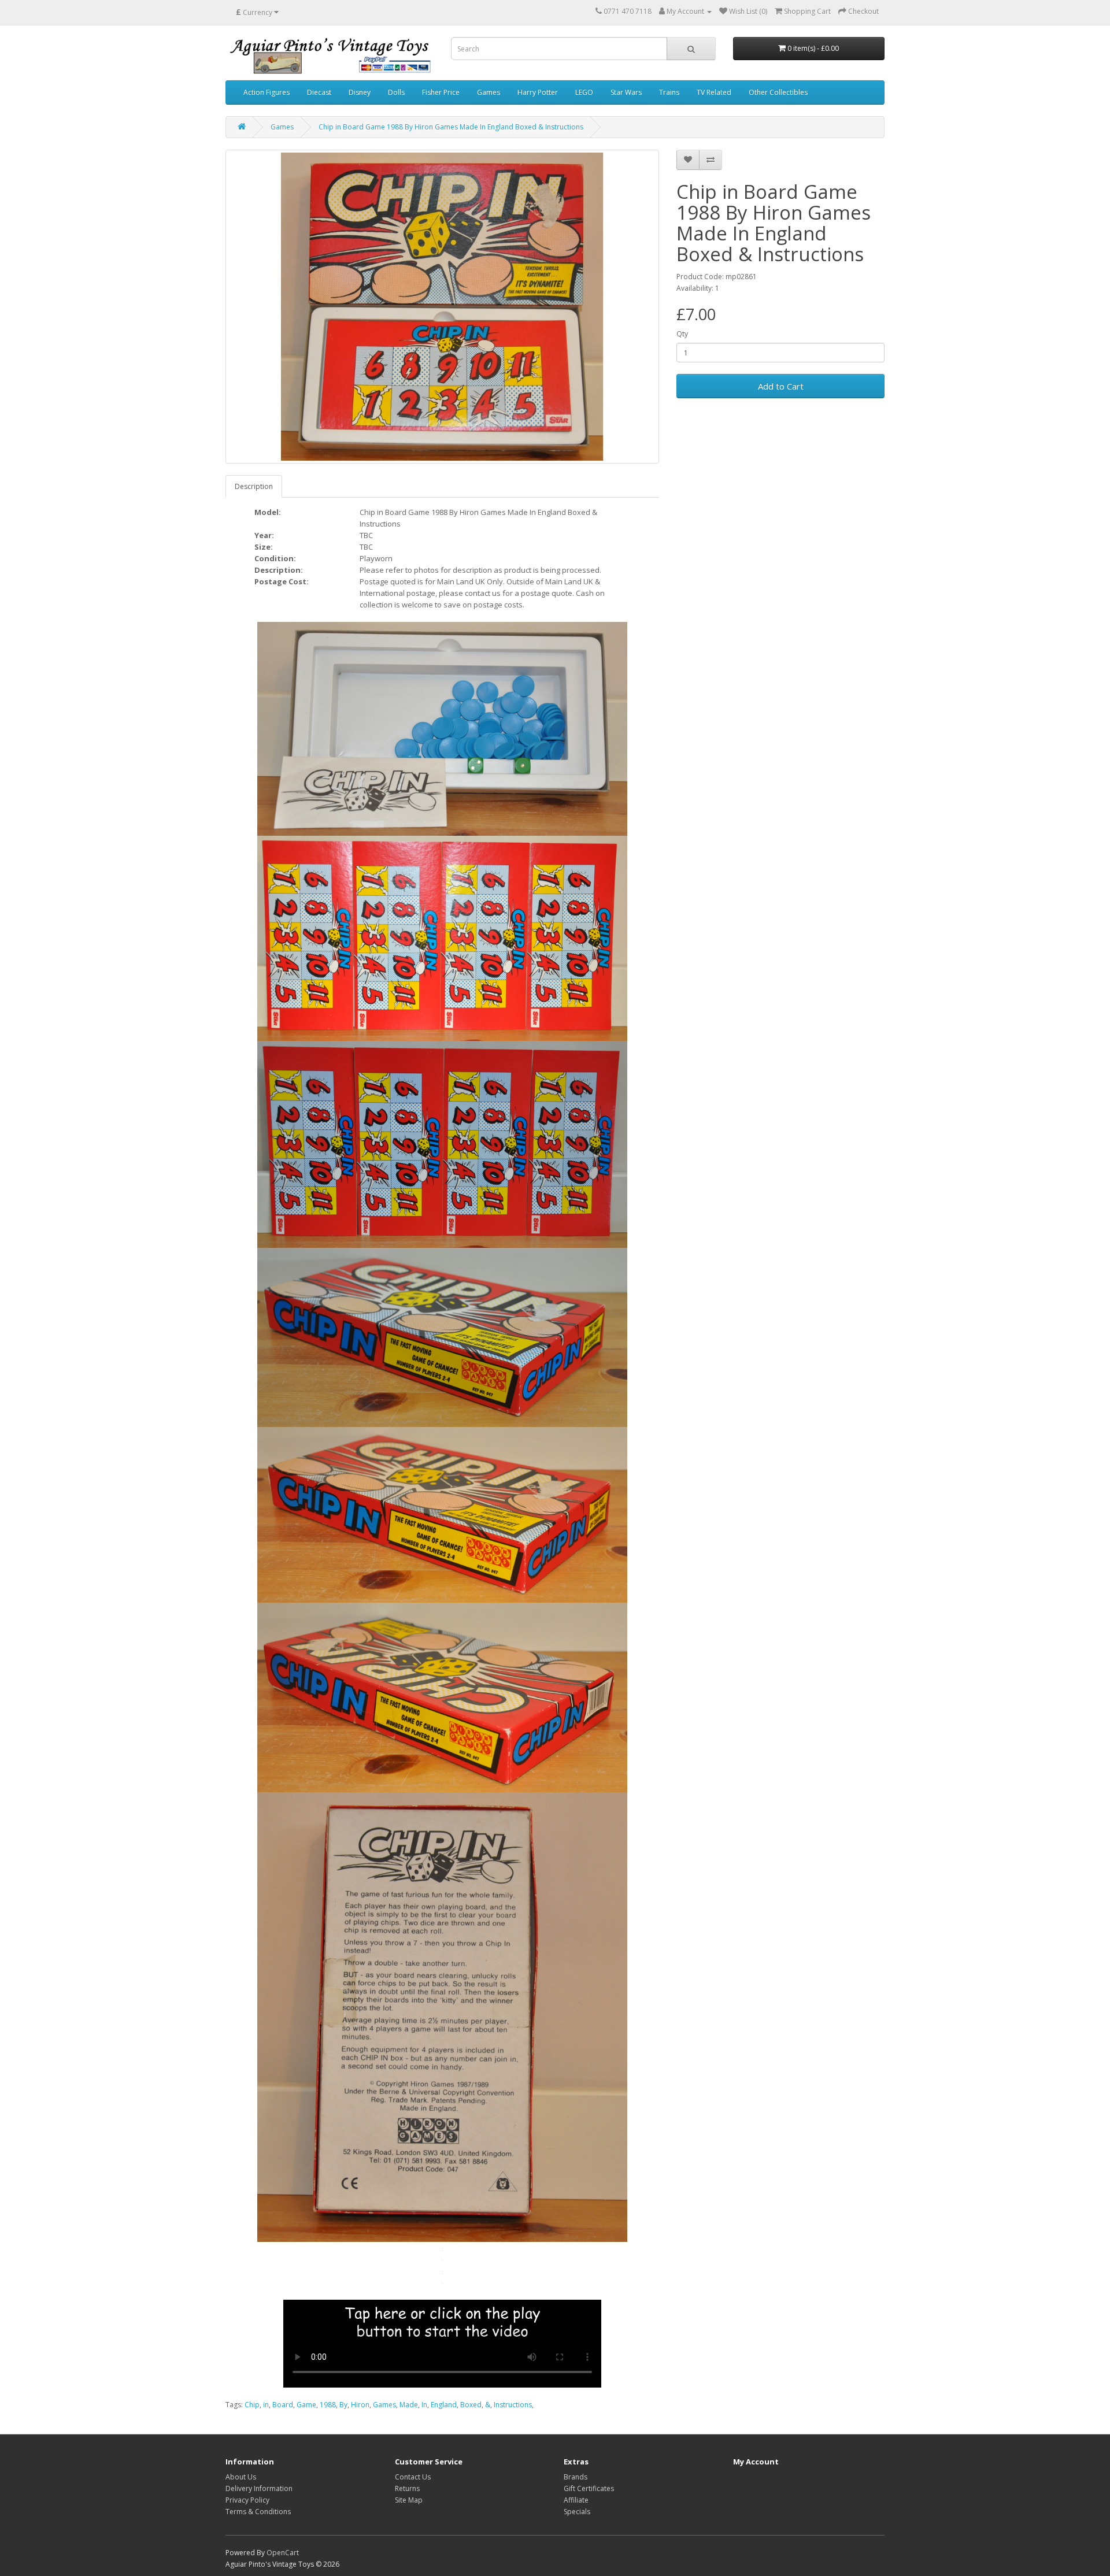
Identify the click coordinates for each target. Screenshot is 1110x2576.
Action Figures (267, 92)
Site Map (409, 2500)
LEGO (584, 92)
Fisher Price (441, 92)
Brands (576, 2477)
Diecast (319, 92)
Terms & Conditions (258, 2512)
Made (409, 2405)
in (266, 2405)
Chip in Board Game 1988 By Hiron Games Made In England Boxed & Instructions (451, 127)
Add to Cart (781, 386)
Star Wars (626, 92)
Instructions (513, 2405)
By (343, 2405)
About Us (241, 2477)
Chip (252, 2405)
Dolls (396, 92)
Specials (577, 2512)
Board (283, 2405)
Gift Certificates (589, 2488)
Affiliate (576, 2500)
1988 (328, 2405)
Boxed (471, 2405)
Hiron (360, 2405)
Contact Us (413, 2477)
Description (254, 486)
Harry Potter (538, 92)
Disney (360, 92)
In (424, 2405)
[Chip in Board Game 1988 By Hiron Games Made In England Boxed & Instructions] (442, 307)
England (444, 2405)
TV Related (714, 92)
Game (306, 2405)
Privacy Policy (247, 2500)
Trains (669, 92)
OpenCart (283, 2553)
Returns (407, 2488)
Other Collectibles (778, 92)
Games (489, 92)
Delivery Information (259, 2488)
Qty (682, 334)
